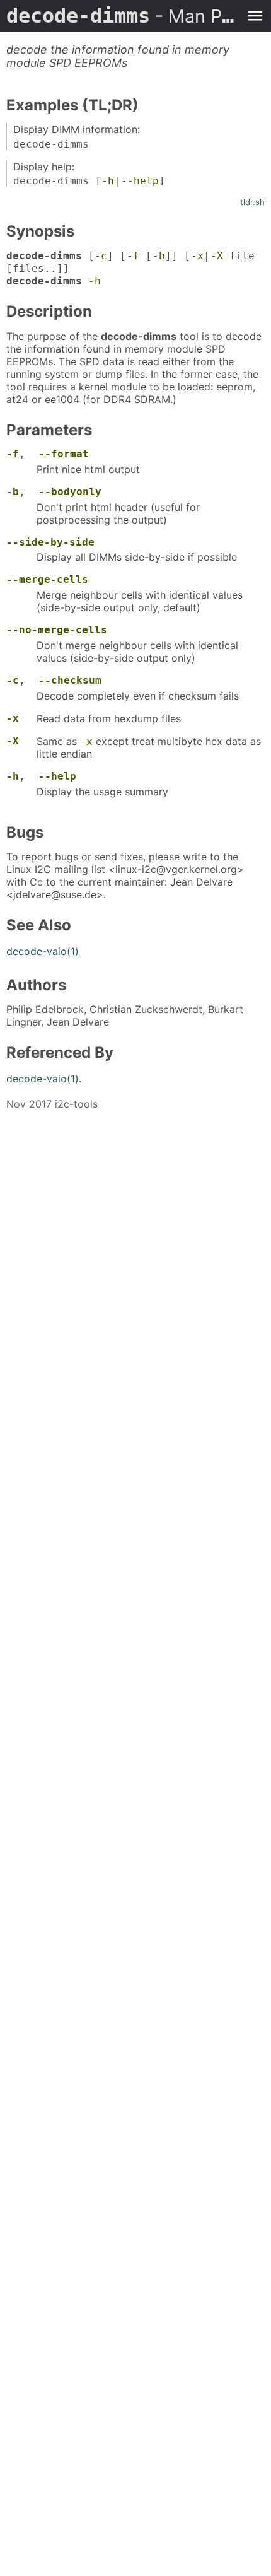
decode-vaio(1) (43, 951)
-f (133, 256)
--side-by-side (50, 542)
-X (217, 256)
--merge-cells (47, 579)
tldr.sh (252, 202)
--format (64, 454)
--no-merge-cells (57, 630)
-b (159, 256)
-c (101, 256)
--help (140, 181)
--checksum (70, 680)
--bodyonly (70, 492)
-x (197, 256)
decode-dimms (123, 16)
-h (108, 181)
